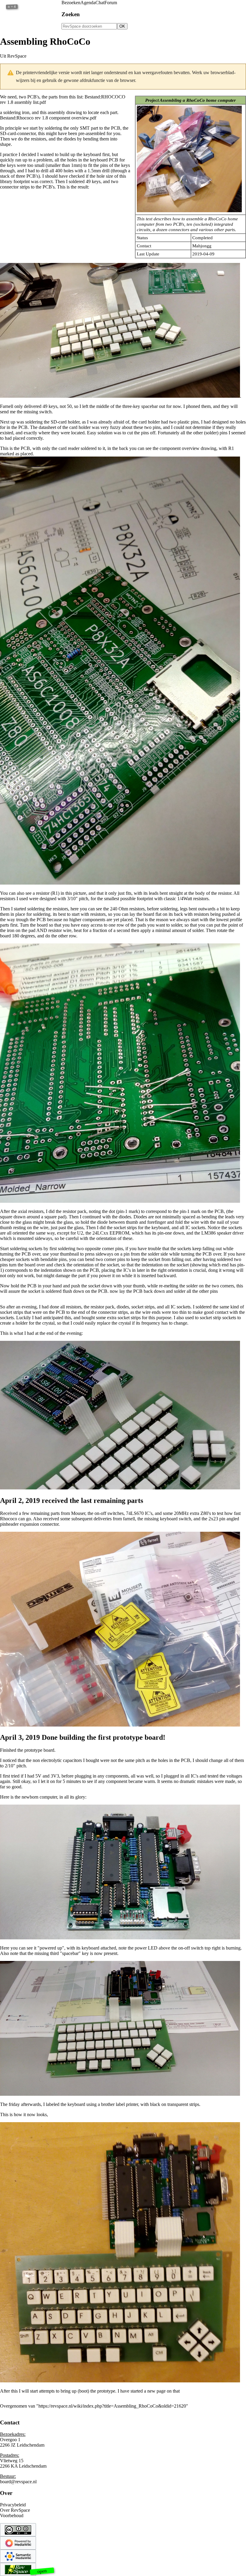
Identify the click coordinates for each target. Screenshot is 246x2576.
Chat (100, 3)
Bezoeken (71, 3)
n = (12, 7)
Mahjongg (202, 246)
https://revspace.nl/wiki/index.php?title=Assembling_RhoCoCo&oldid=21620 (112, 2406)
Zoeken (71, 14)
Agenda (88, 3)
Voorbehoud (12, 2516)
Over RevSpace (15, 2510)
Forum (111, 3)
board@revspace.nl (18, 2482)
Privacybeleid (13, 2505)
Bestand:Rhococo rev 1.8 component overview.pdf (48, 118)
